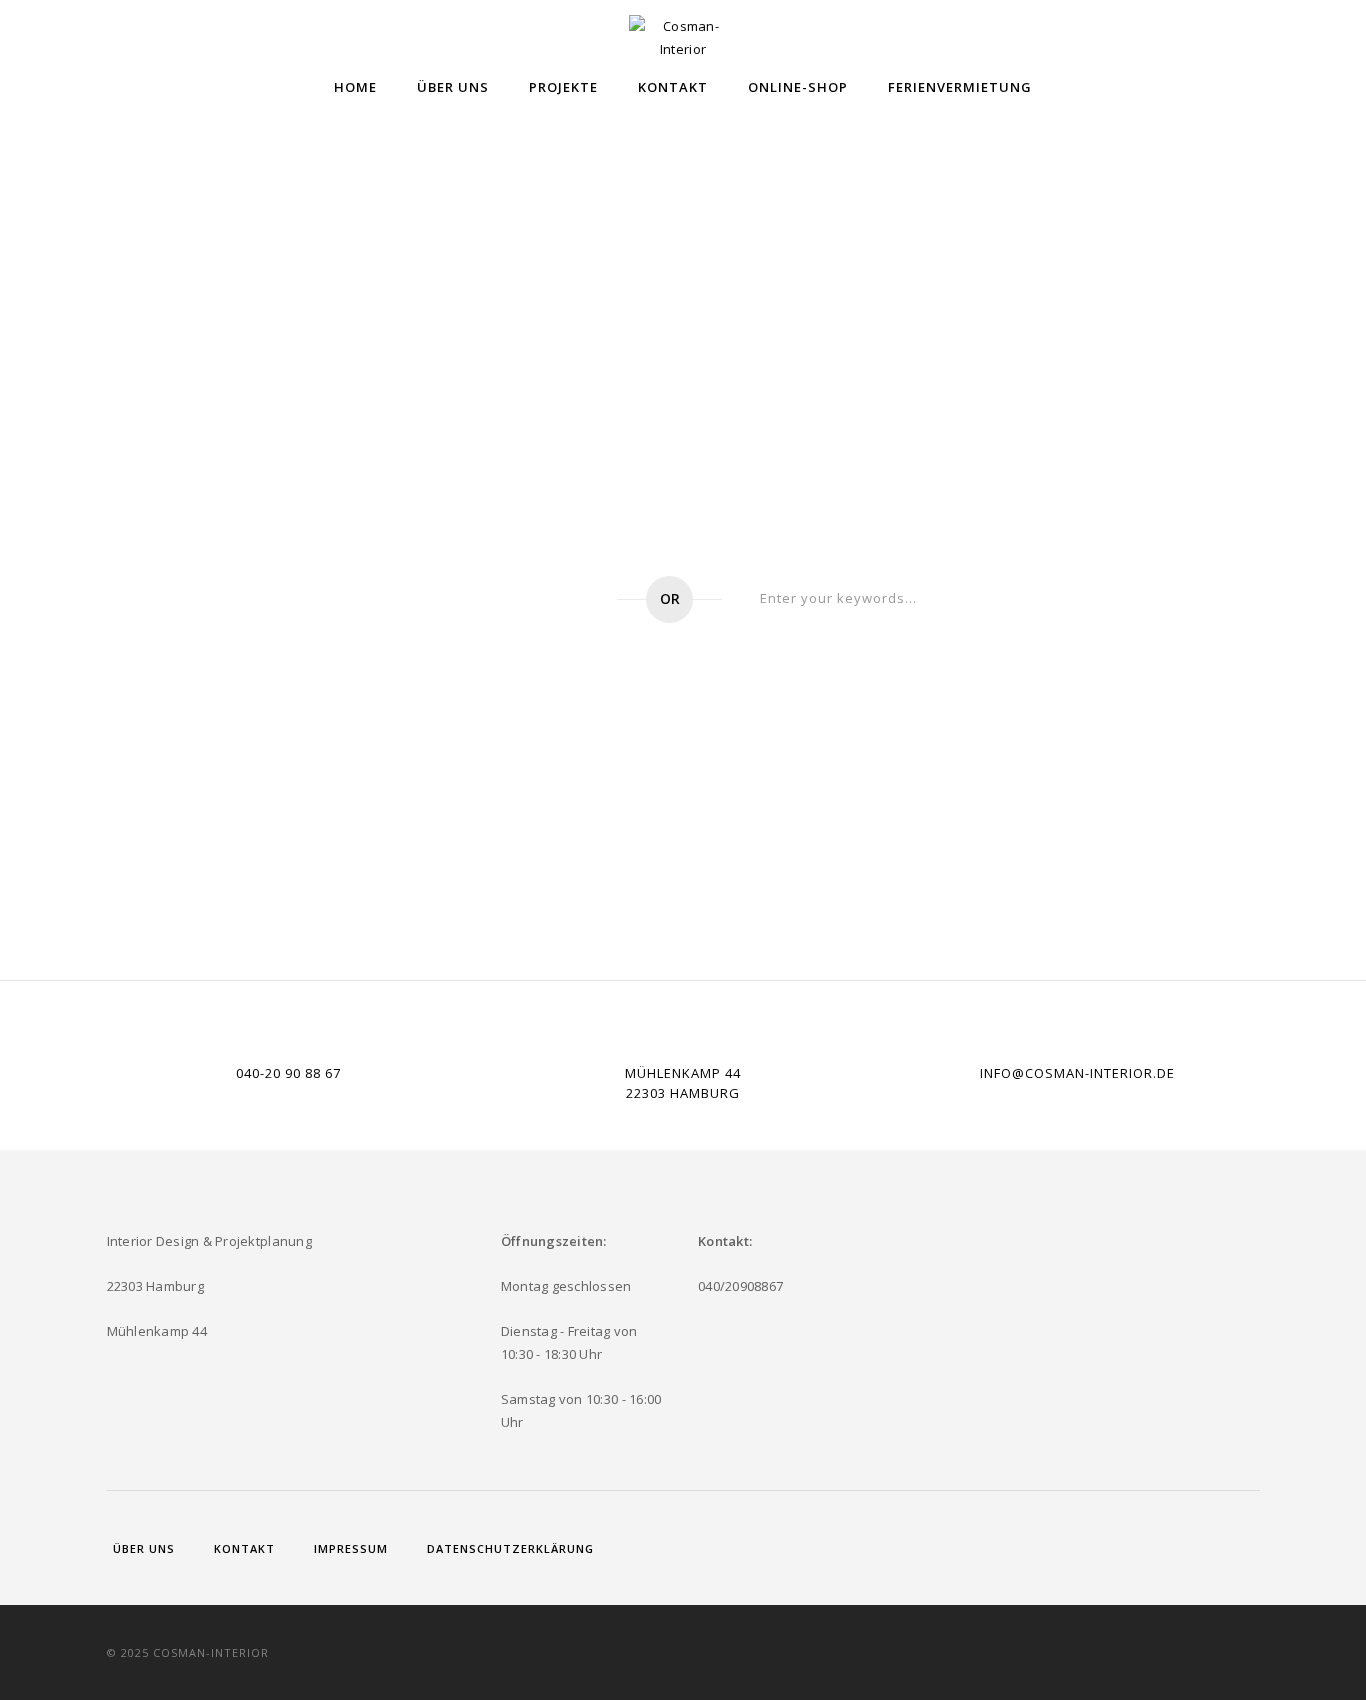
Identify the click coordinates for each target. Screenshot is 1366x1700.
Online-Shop (798, 87)
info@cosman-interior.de (1077, 1073)
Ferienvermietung (960, 87)
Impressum (351, 1548)
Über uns (453, 87)
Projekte (563, 87)
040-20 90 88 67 (288, 1073)
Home (355, 87)
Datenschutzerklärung (510, 1548)
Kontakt (673, 87)
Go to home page (484, 599)
